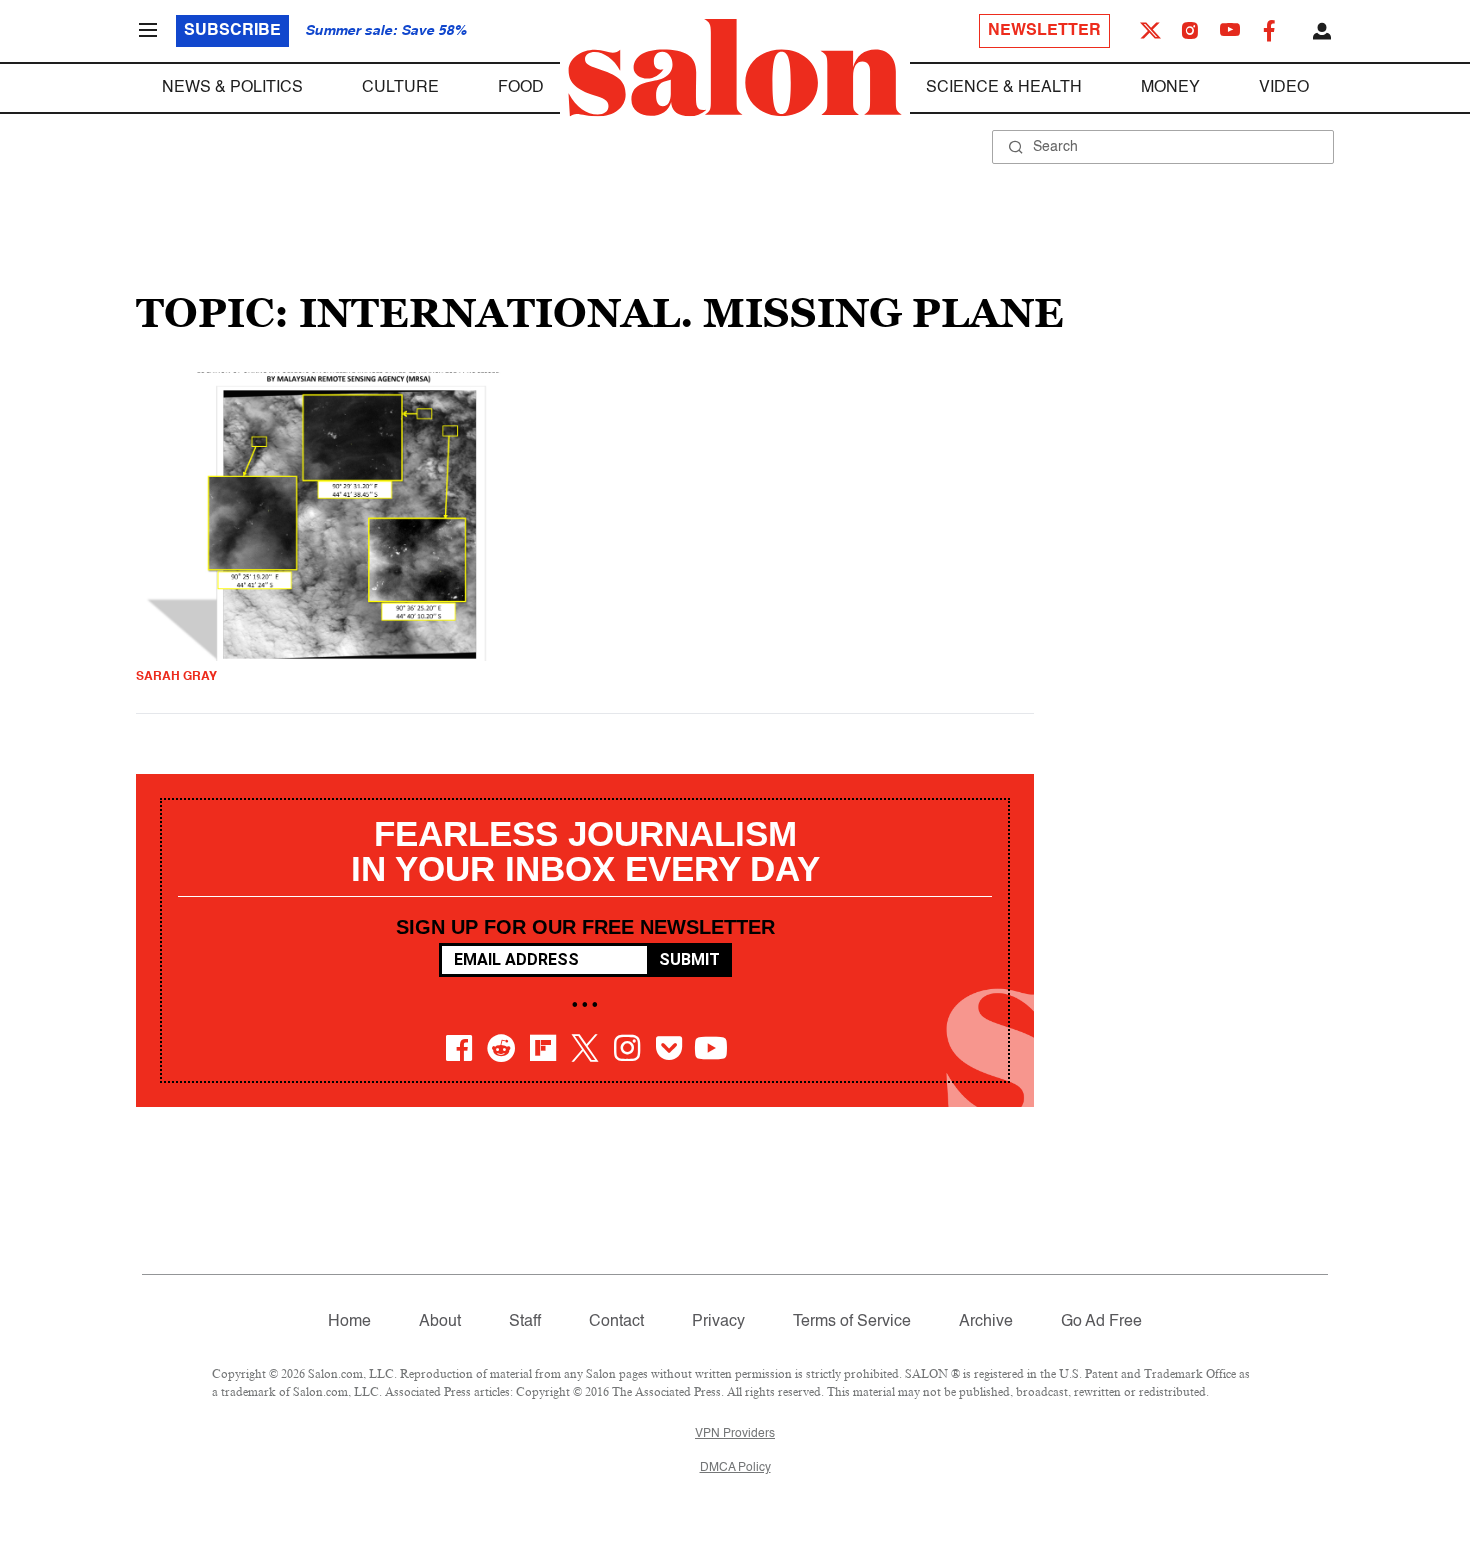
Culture (400, 88)
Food (521, 88)
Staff (525, 1322)
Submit (689, 959)
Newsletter (1044, 31)
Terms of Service (852, 1322)
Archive (986, 1322)
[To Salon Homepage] (735, 68)
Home (349, 1322)
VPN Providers (735, 1434)
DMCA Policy (735, 1468)
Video (1284, 88)
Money (1170, 88)
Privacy (718, 1322)
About (440, 1322)
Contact (616, 1322)
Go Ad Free (1101, 1322)
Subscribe (232, 31)
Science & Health (1004, 88)
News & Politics (232, 88)
